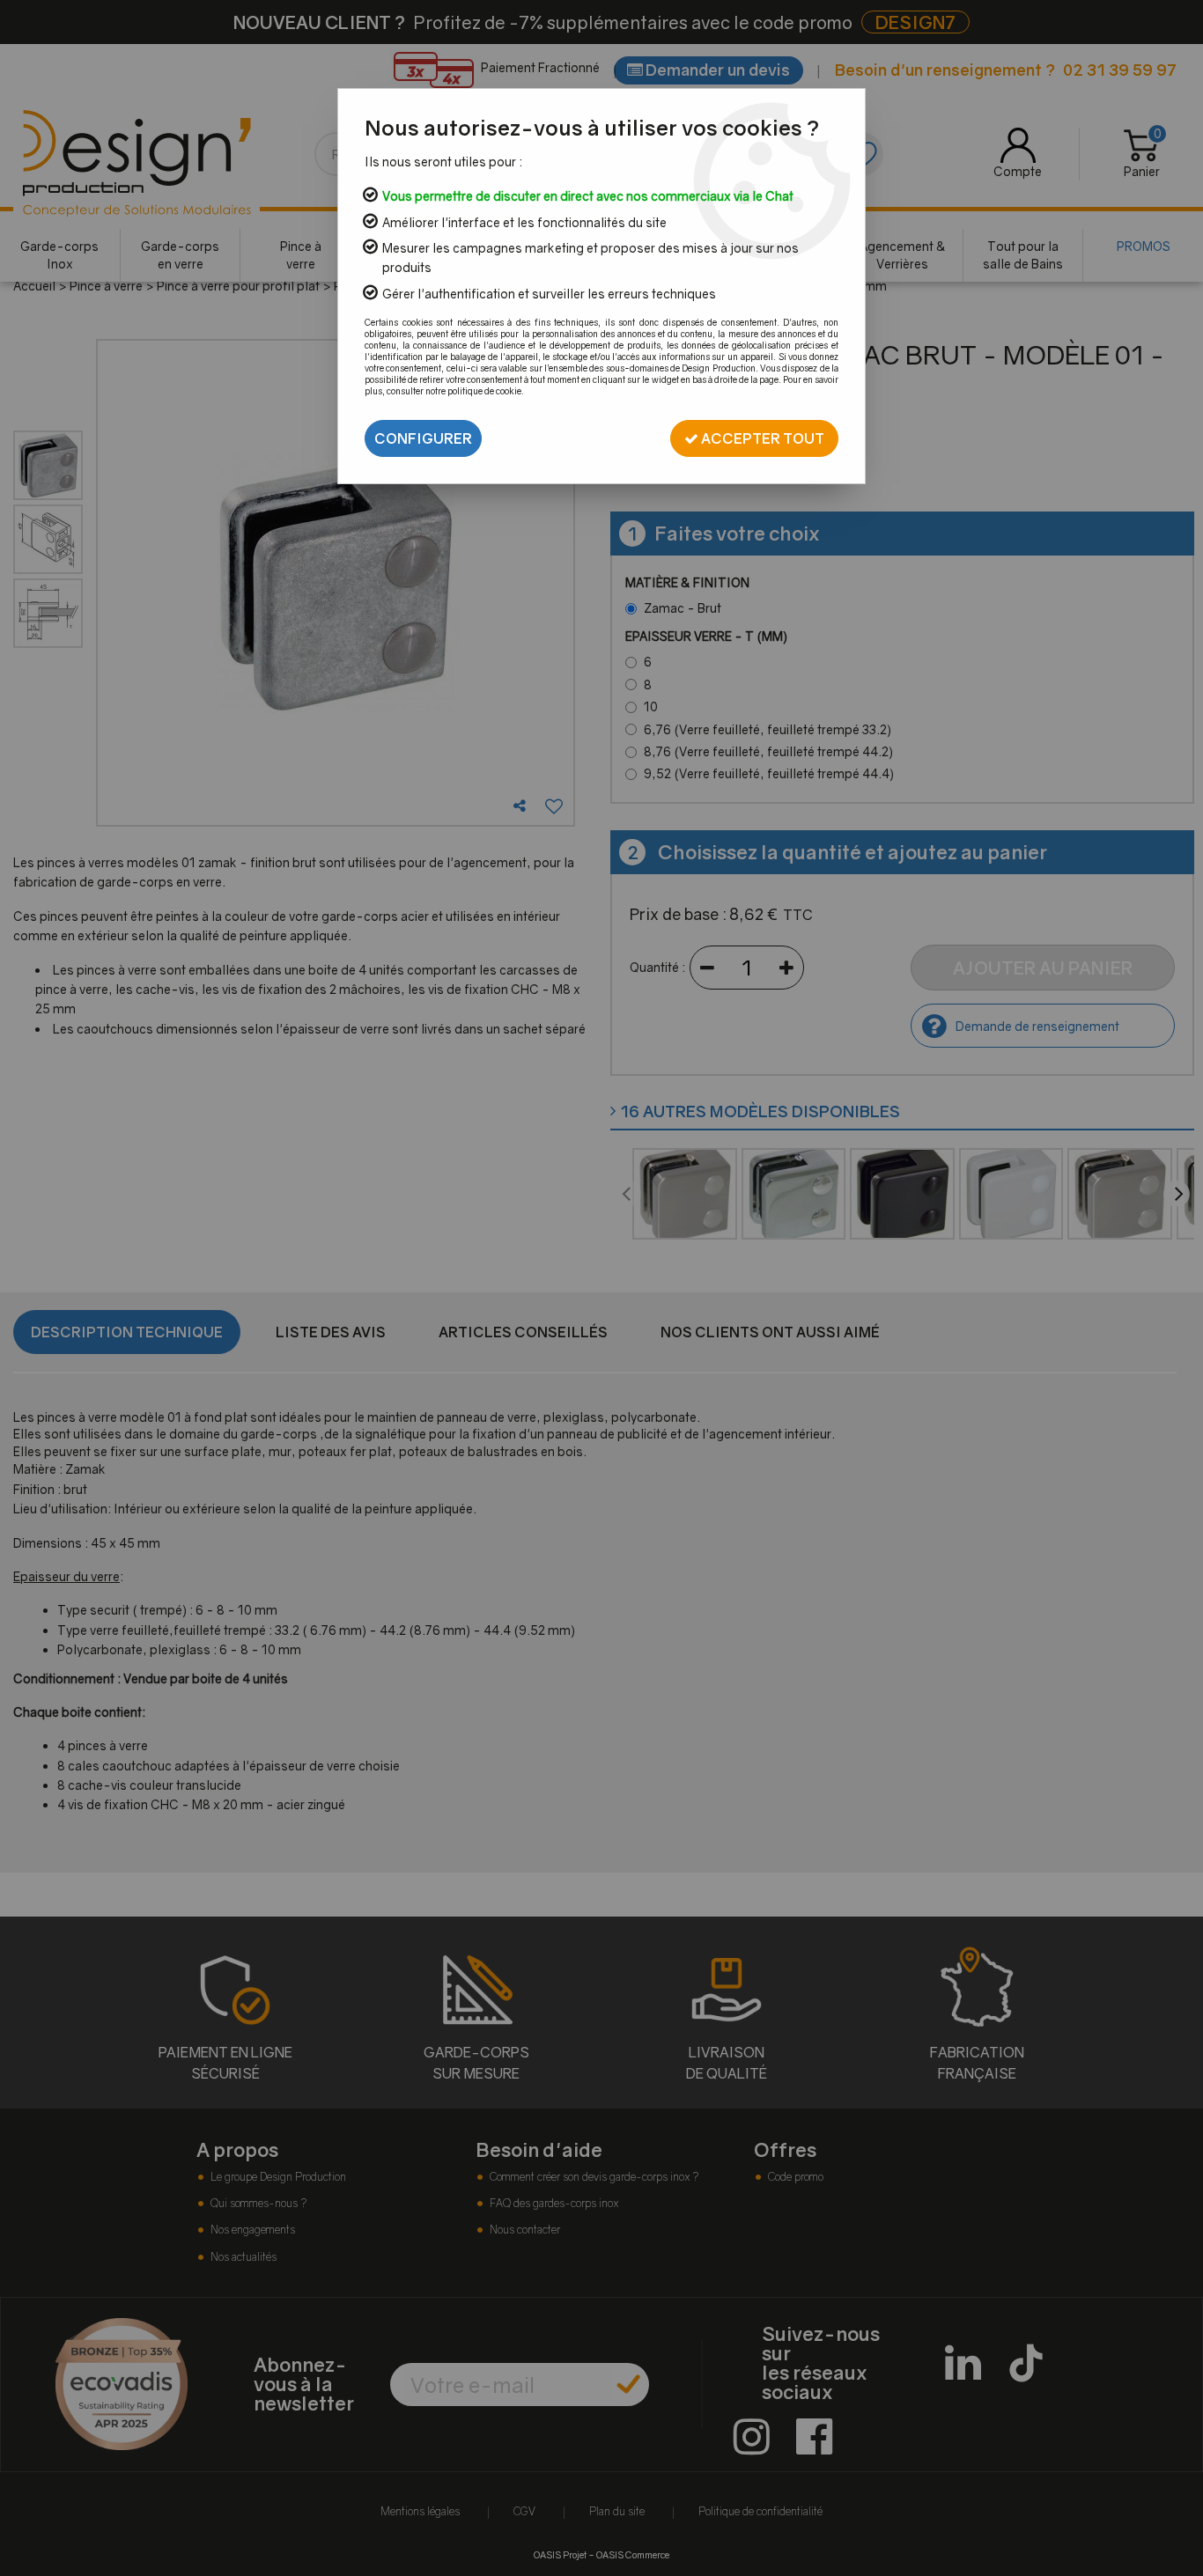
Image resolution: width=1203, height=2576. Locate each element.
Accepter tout (761, 438)
